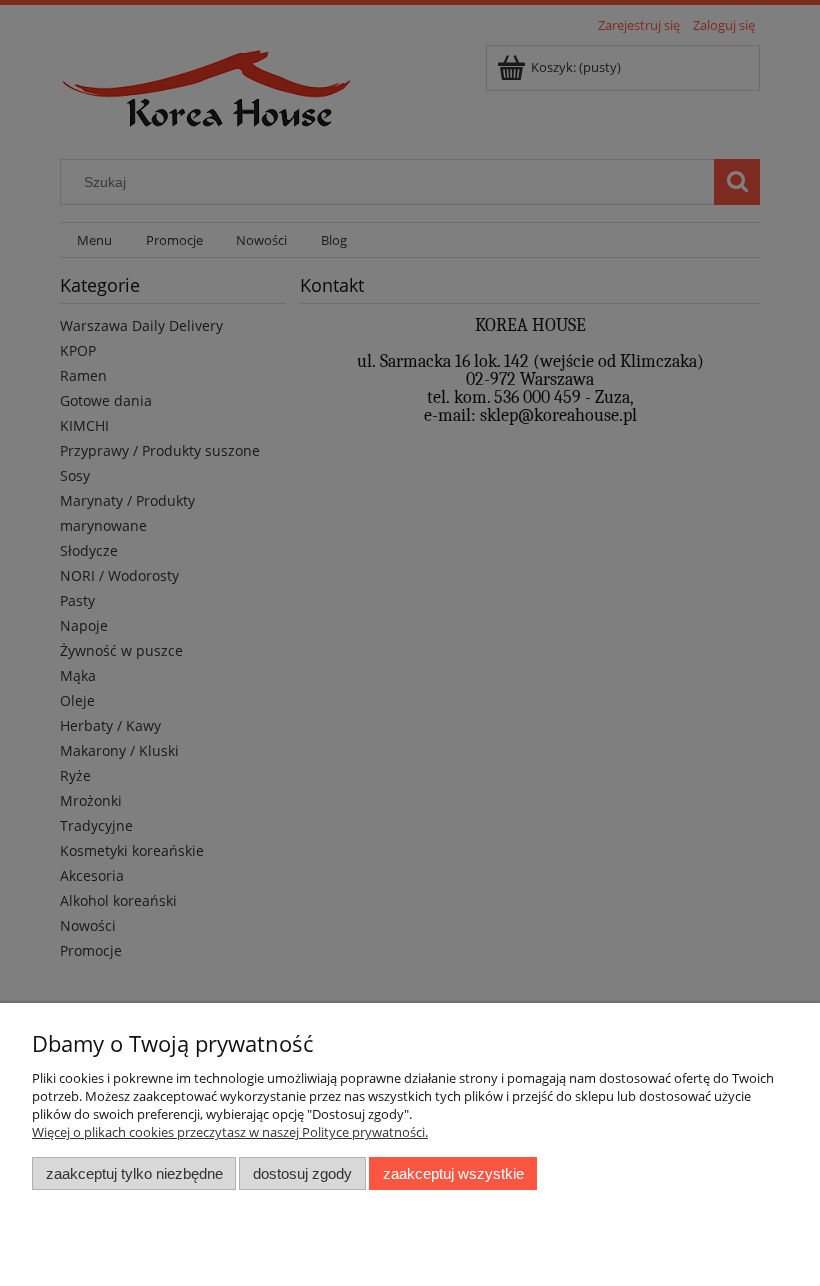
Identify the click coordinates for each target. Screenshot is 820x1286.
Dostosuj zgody (302, 1173)
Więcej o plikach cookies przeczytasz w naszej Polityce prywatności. (230, 1132)
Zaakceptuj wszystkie (453, 1173)
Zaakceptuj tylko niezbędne (134, 1173)
